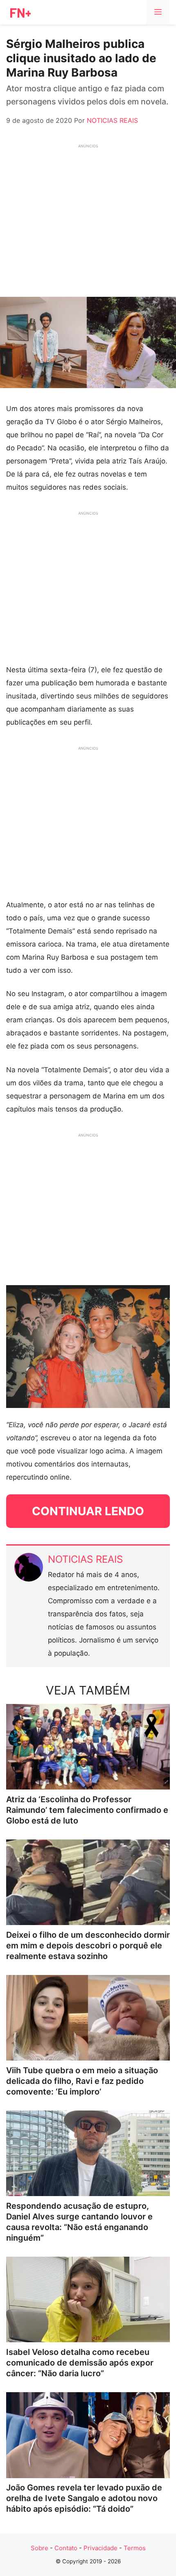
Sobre (39, 2548)
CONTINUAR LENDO (88, 1511)
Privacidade (100, 2548)
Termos (135, 2548)
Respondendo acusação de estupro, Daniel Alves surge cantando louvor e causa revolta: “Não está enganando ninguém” (79, 2222)
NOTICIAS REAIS (85, 1559)
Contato (66, 2548)
